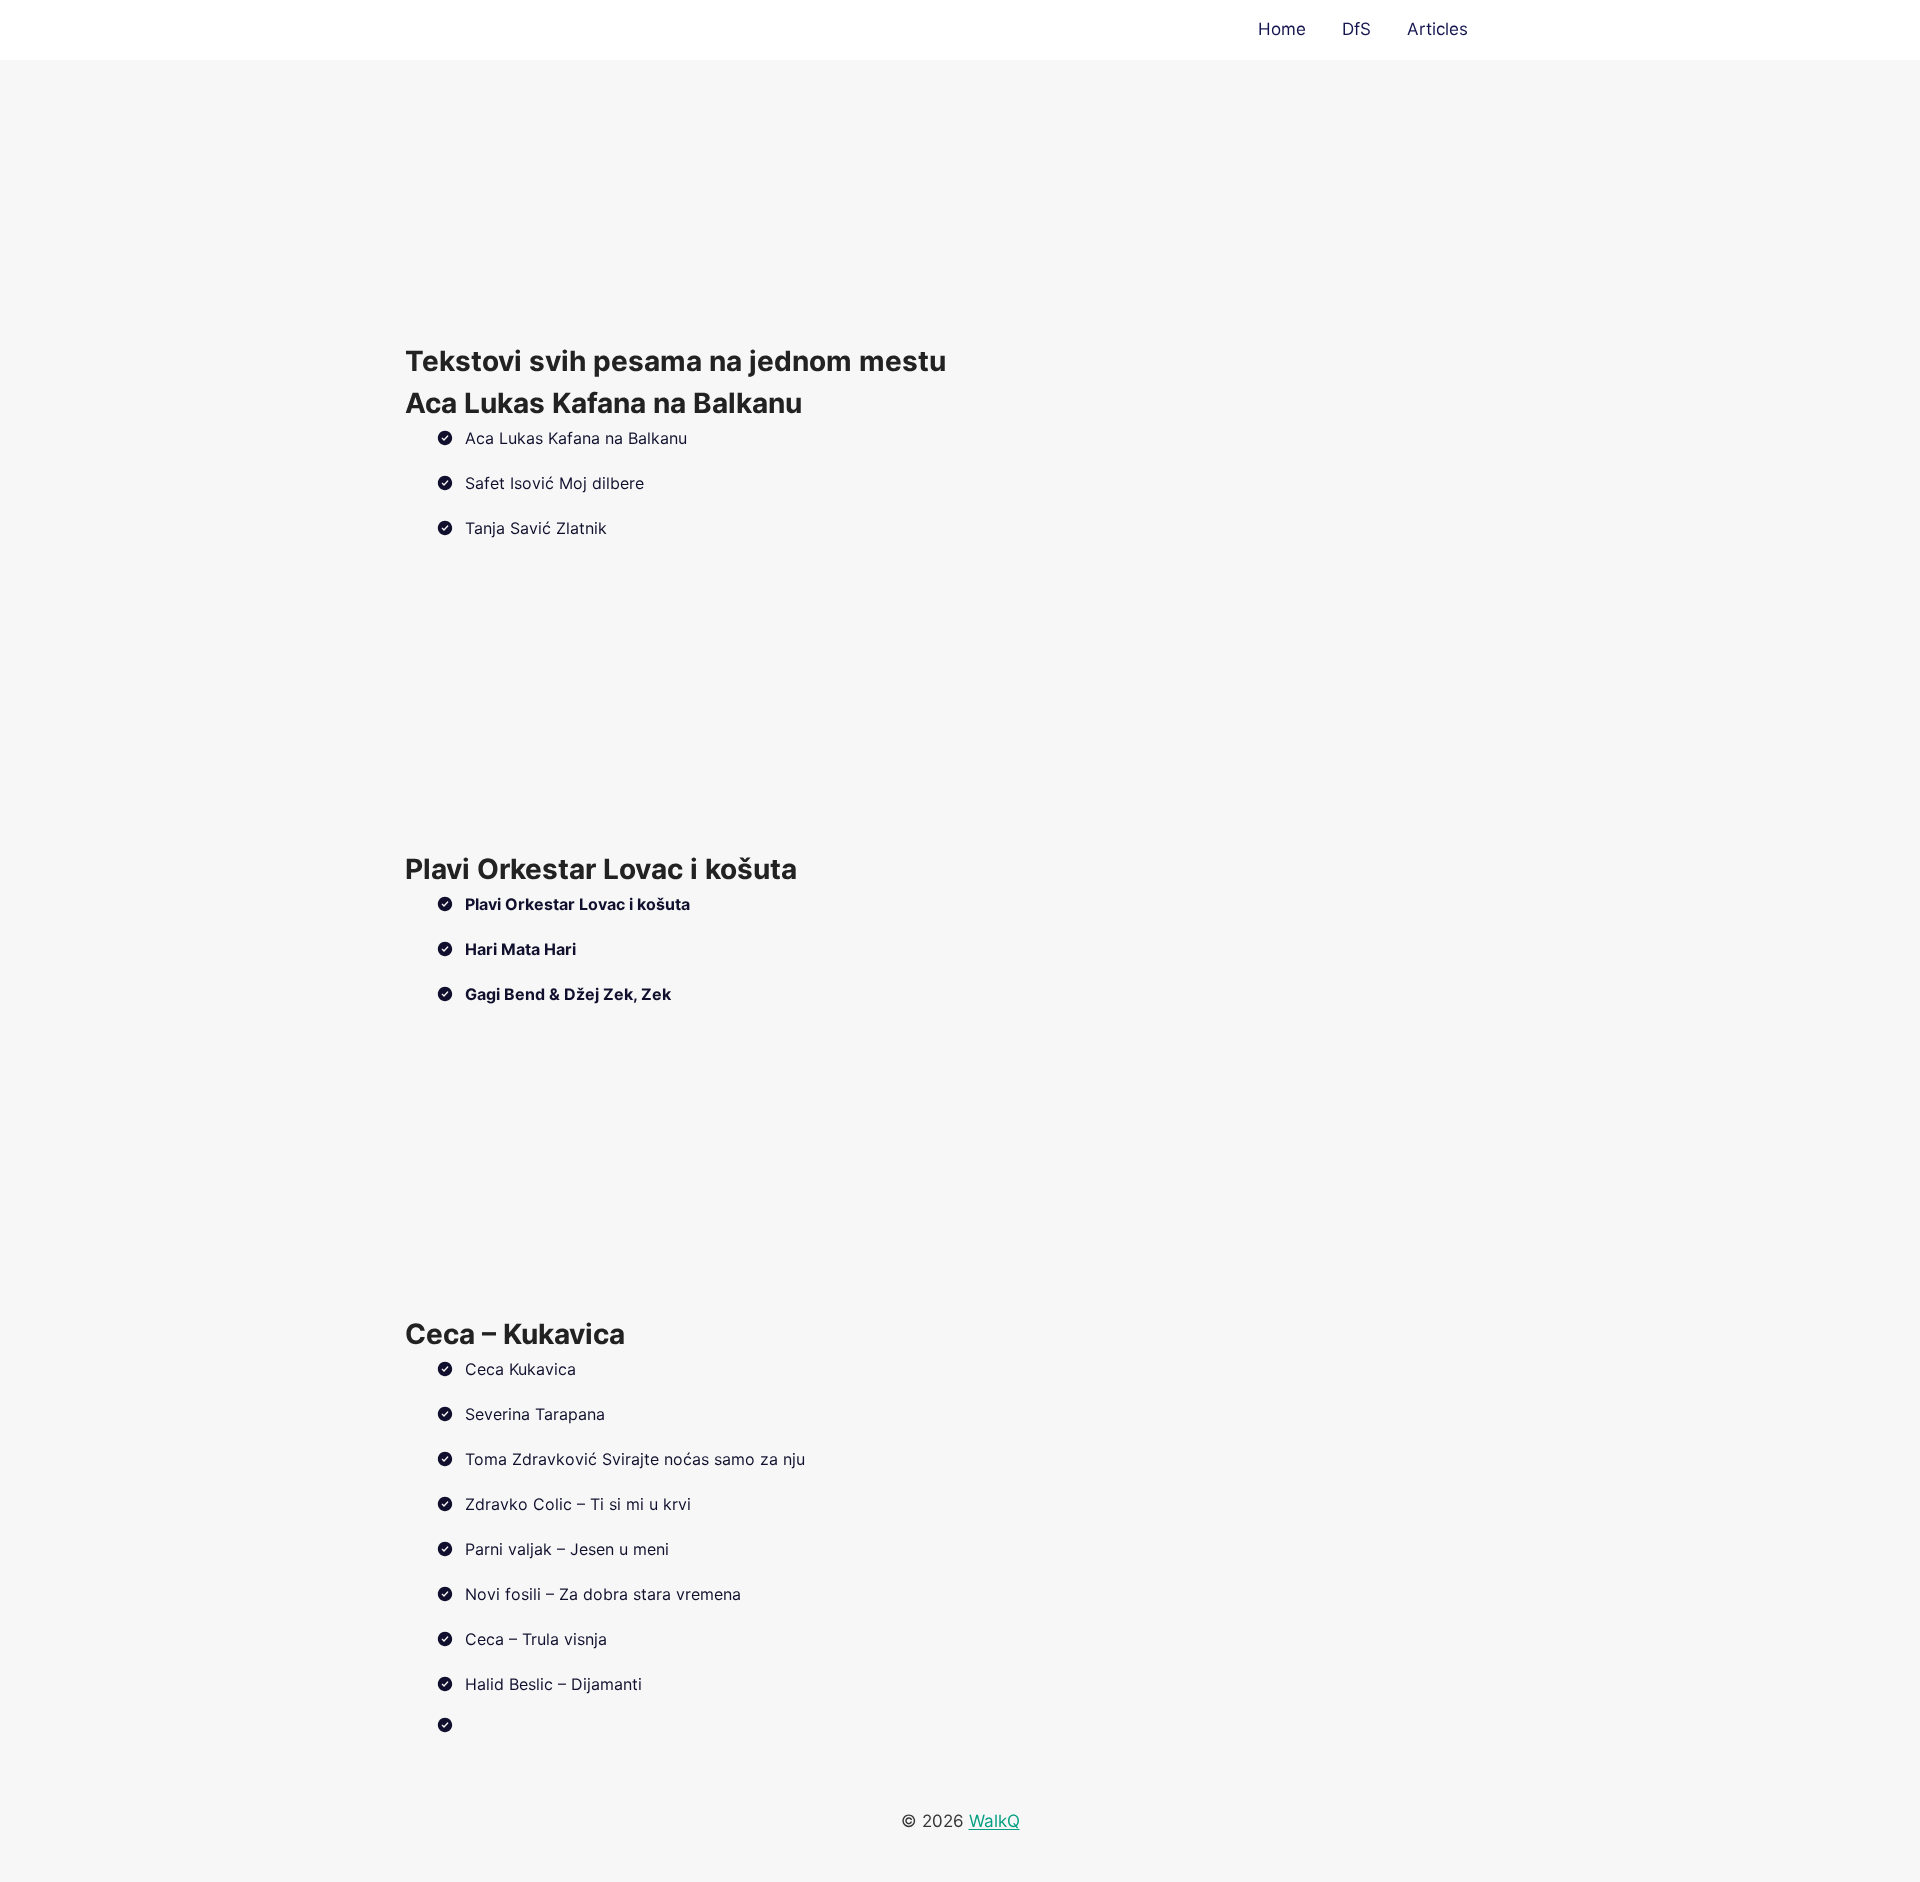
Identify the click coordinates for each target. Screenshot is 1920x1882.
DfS (1356, 29)
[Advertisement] (960, 200)
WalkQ (994, 1821)
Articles (1437, 29)
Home (1282, 29)
